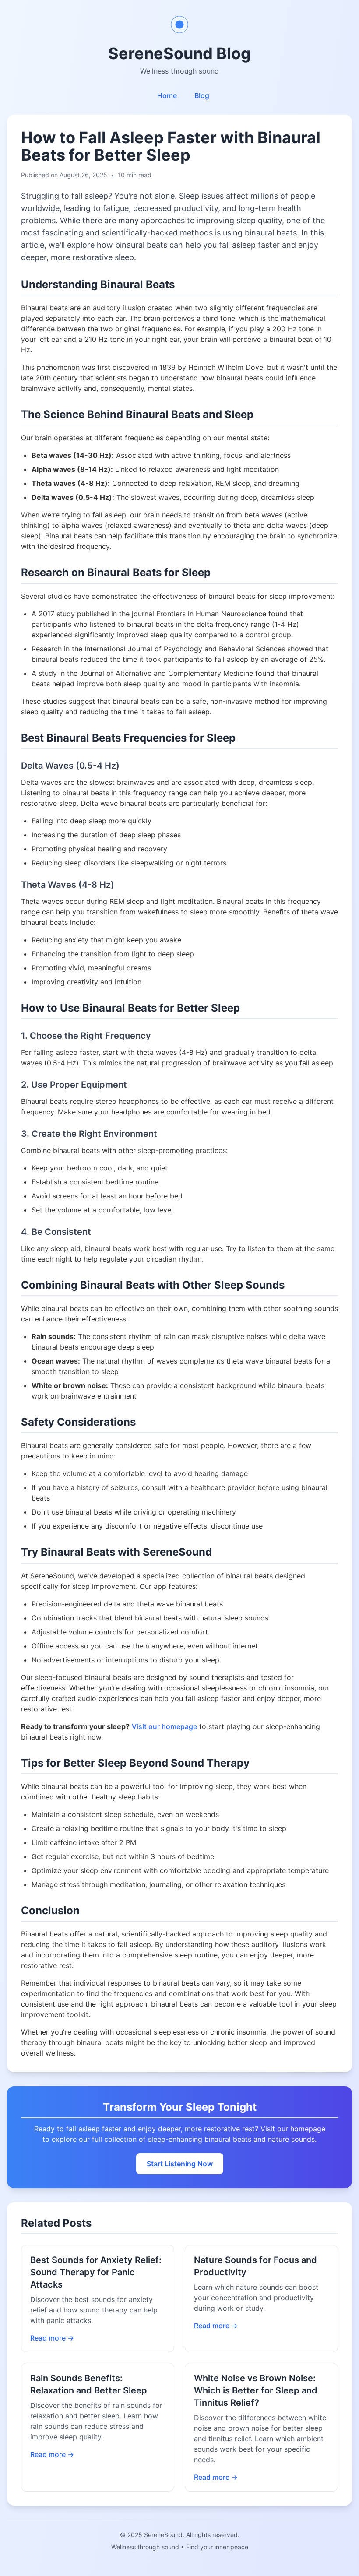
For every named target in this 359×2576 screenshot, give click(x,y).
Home (167, 95)
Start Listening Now (180, 2164)
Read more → (52, 2338)
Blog (202, 95)
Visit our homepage (164, 1726)
